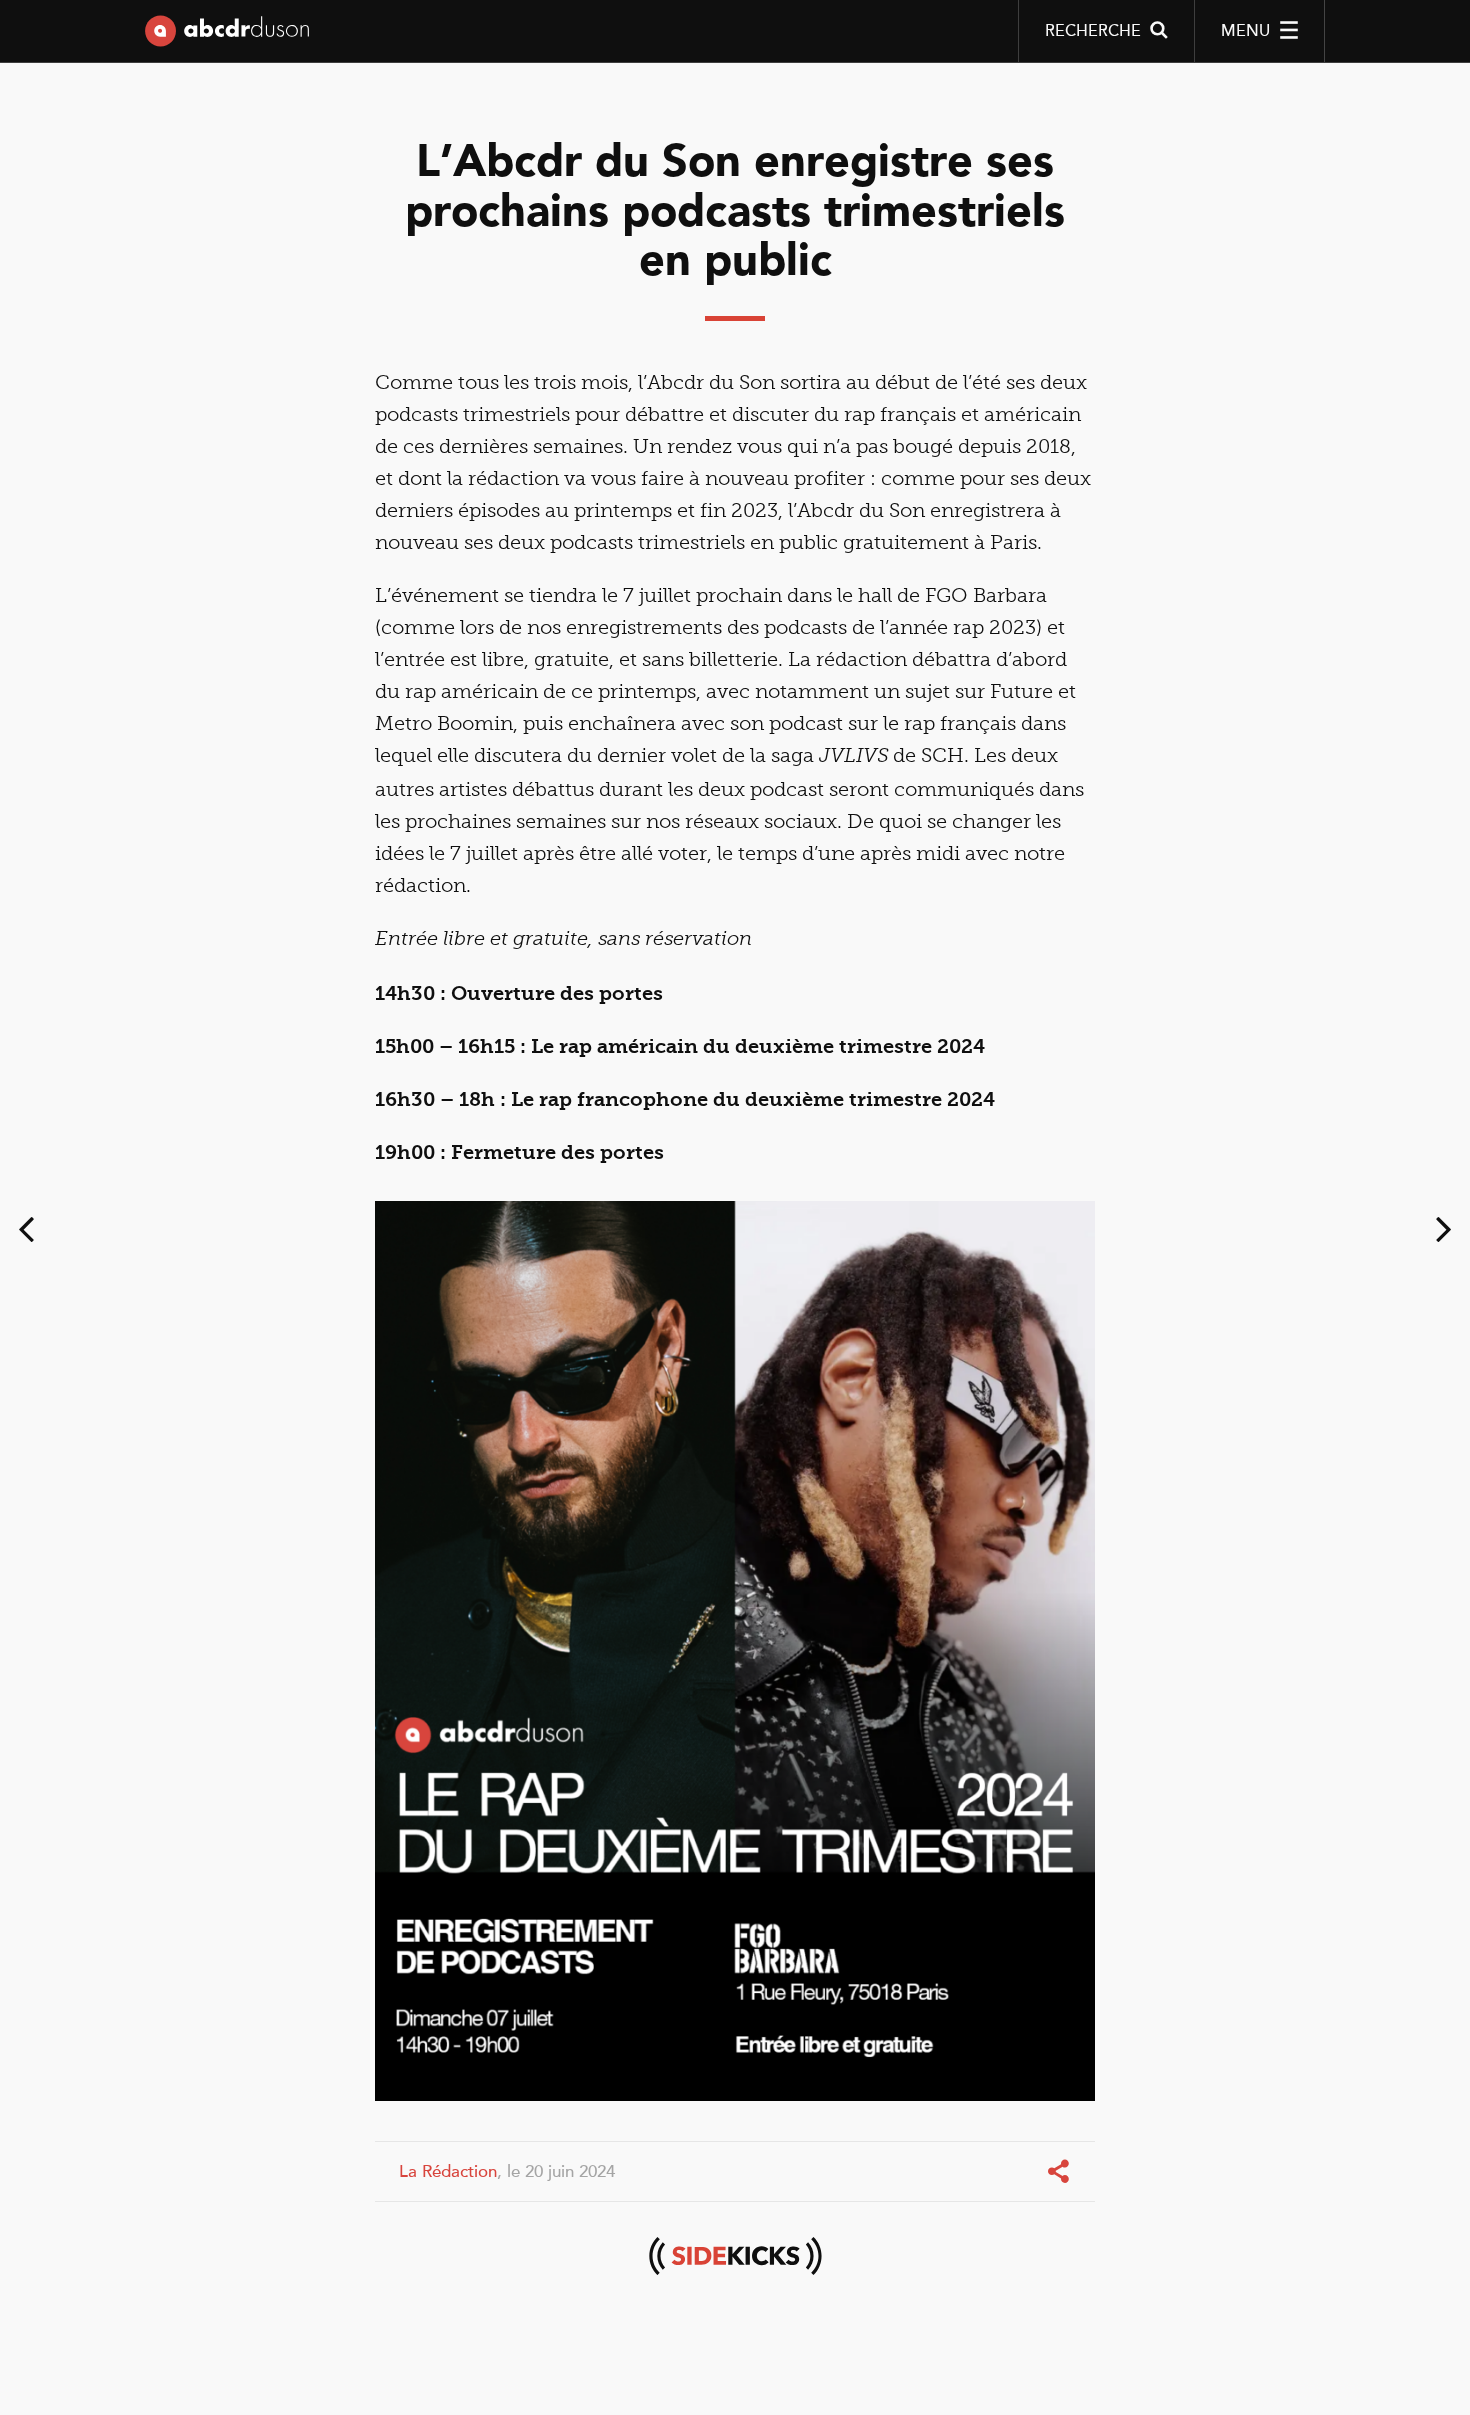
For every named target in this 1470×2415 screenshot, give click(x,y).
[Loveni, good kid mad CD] (1444, 1234)
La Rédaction (448, 2171)
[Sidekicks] (735, 2256)
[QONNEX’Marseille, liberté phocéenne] (26, 1234)
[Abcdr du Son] (227, 35)
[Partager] (1060, 2172)
